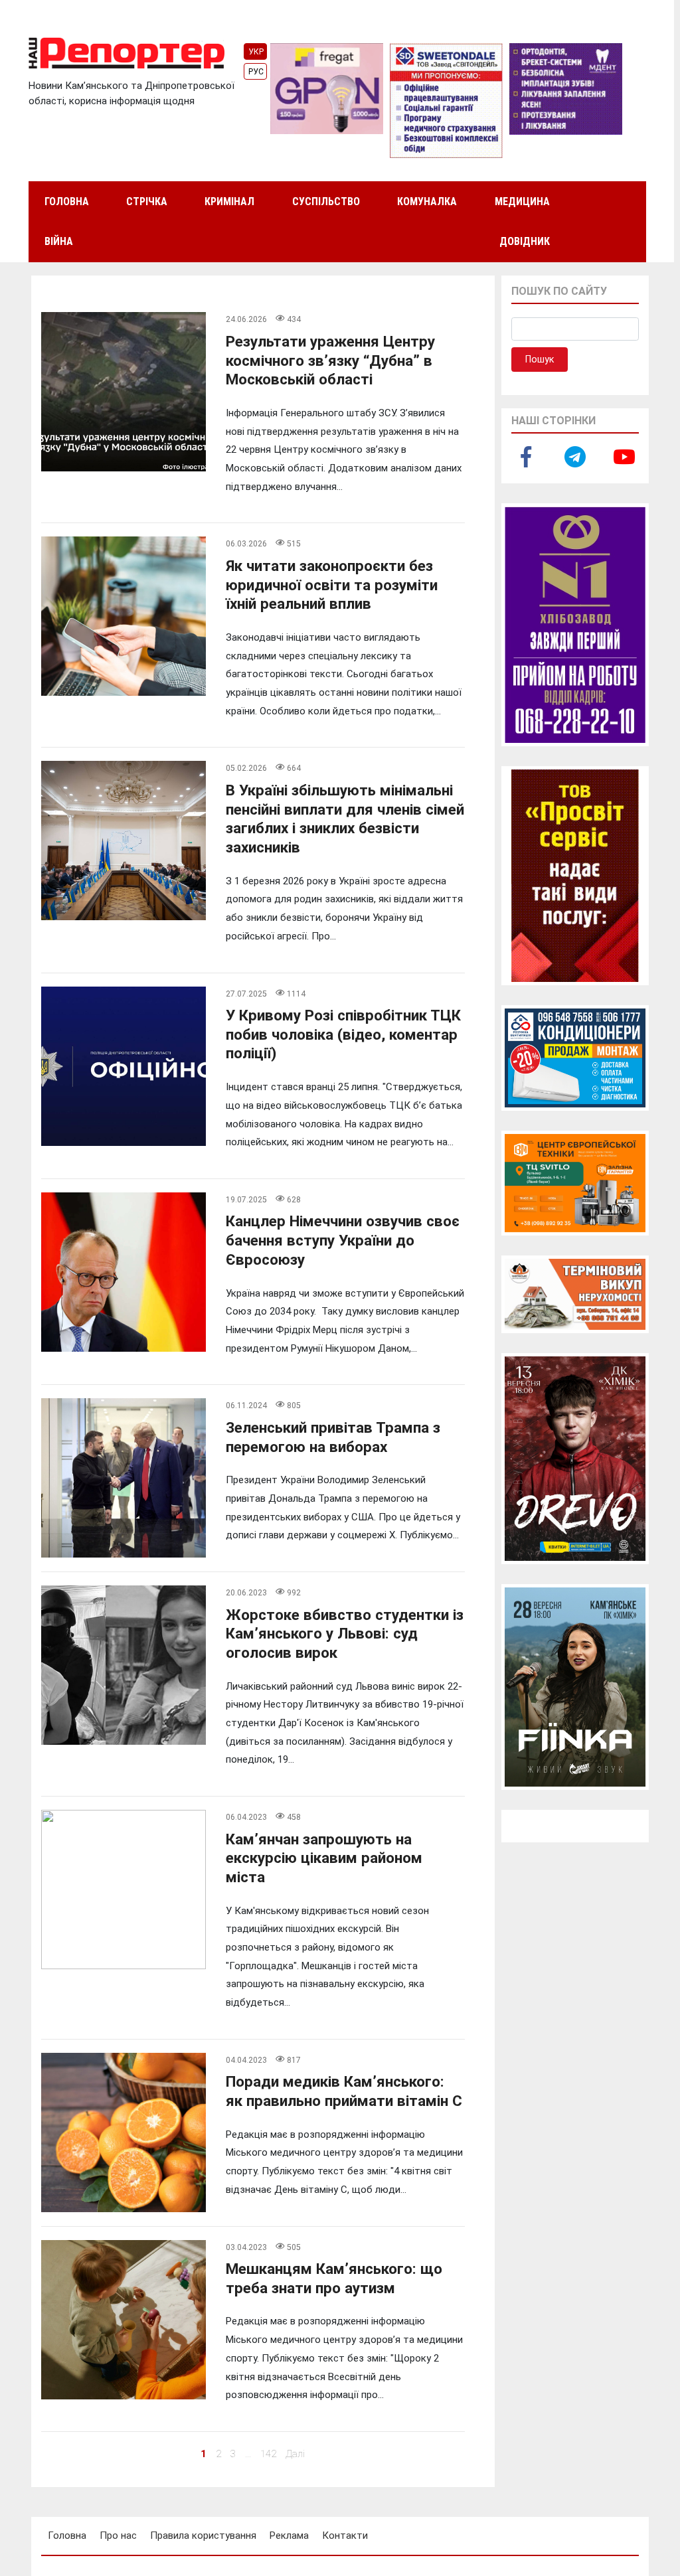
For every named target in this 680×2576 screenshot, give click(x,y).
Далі (295, 2454)
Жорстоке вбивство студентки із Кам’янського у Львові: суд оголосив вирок (345, 1634)
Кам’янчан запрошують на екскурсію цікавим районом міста (324, 1858)
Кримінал (229, 201)
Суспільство (326, 201)
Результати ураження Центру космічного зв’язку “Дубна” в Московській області (330, 360)
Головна (67, 201)
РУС (256, 72)
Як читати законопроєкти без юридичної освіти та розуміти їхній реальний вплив (332, 585)
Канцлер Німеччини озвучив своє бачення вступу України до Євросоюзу (343, 1240)
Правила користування (203, 2536)
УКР (256, 52)
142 (268, 2454)
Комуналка (427, 201)
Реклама (289, 2536)
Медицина (522, 201)
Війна (59, 241)
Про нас (118, 2536)
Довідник (525, 241)
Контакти (345, 2536)
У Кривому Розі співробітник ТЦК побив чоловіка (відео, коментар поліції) (343, 1034)
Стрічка (147, 201)
